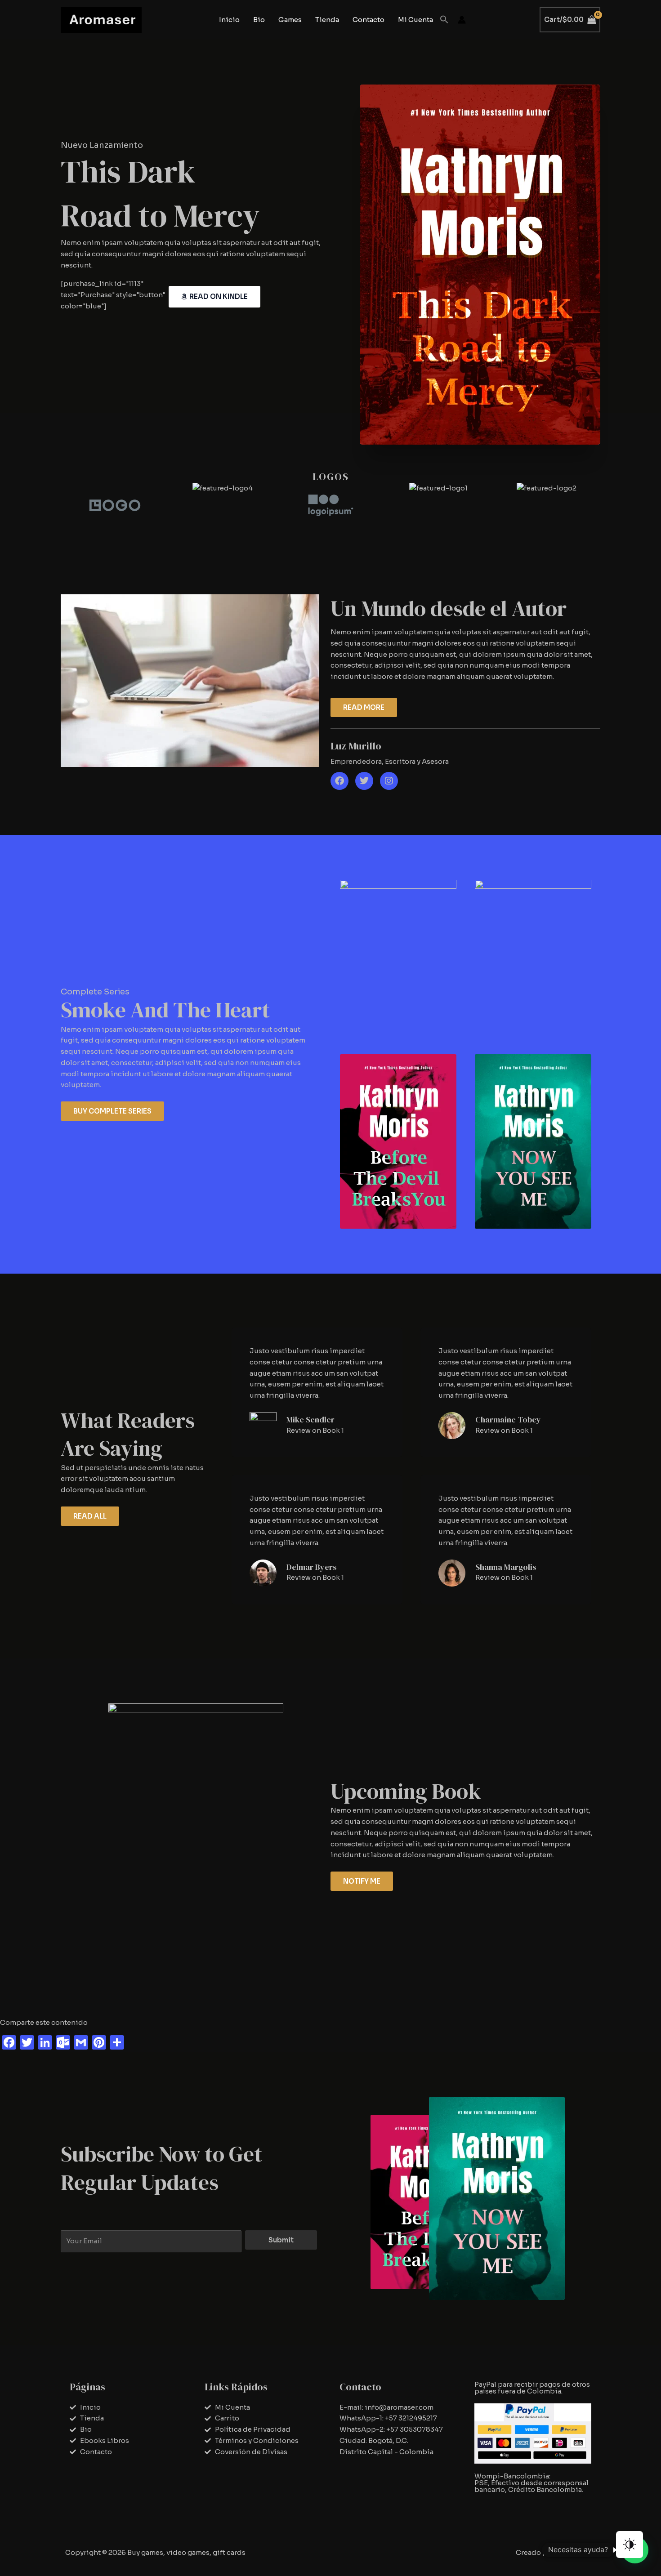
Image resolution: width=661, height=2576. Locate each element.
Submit (281, 2240)
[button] (444, 20)
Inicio (229, 20)
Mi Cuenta (415, 20)
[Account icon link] (462, 20)
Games (290, 20)
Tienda (327, 20)
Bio (259, 20)
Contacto (368, 20)
